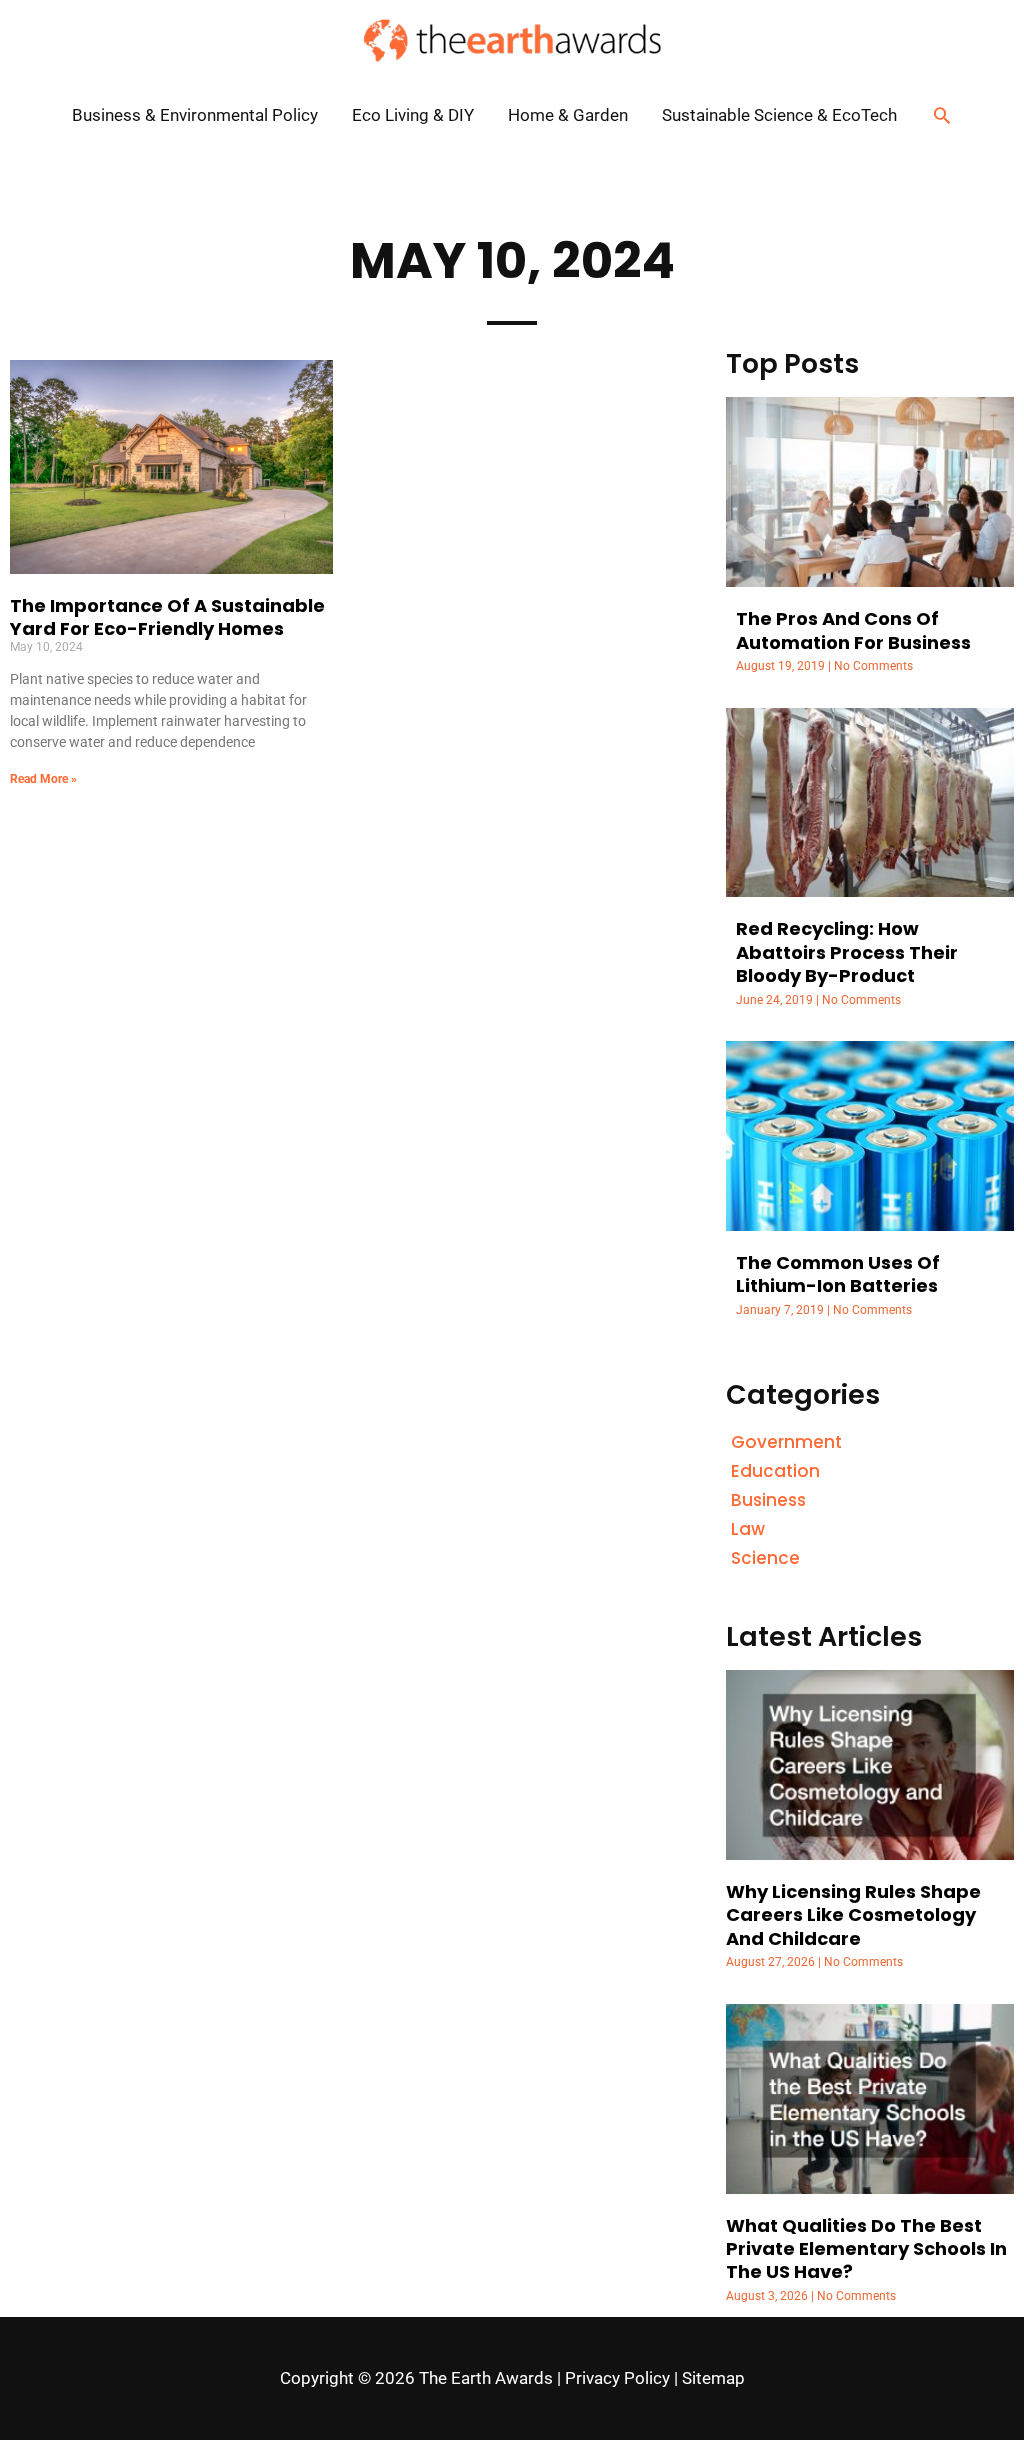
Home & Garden (568, 115)
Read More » (43, 779)
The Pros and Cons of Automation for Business (853, 630)
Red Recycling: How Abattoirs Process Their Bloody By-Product (847, 952)
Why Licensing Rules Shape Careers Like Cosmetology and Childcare (853, 1915)
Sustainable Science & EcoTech (779, 115)
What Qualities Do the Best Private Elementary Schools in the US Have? (866, 2249)
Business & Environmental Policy (195, 115)
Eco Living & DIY (413, 115)
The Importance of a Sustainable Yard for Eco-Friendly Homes (167, 617)
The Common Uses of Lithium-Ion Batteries (838, 1274)
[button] (942, 115)
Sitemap (713, 2378)
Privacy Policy (617, 2378)
